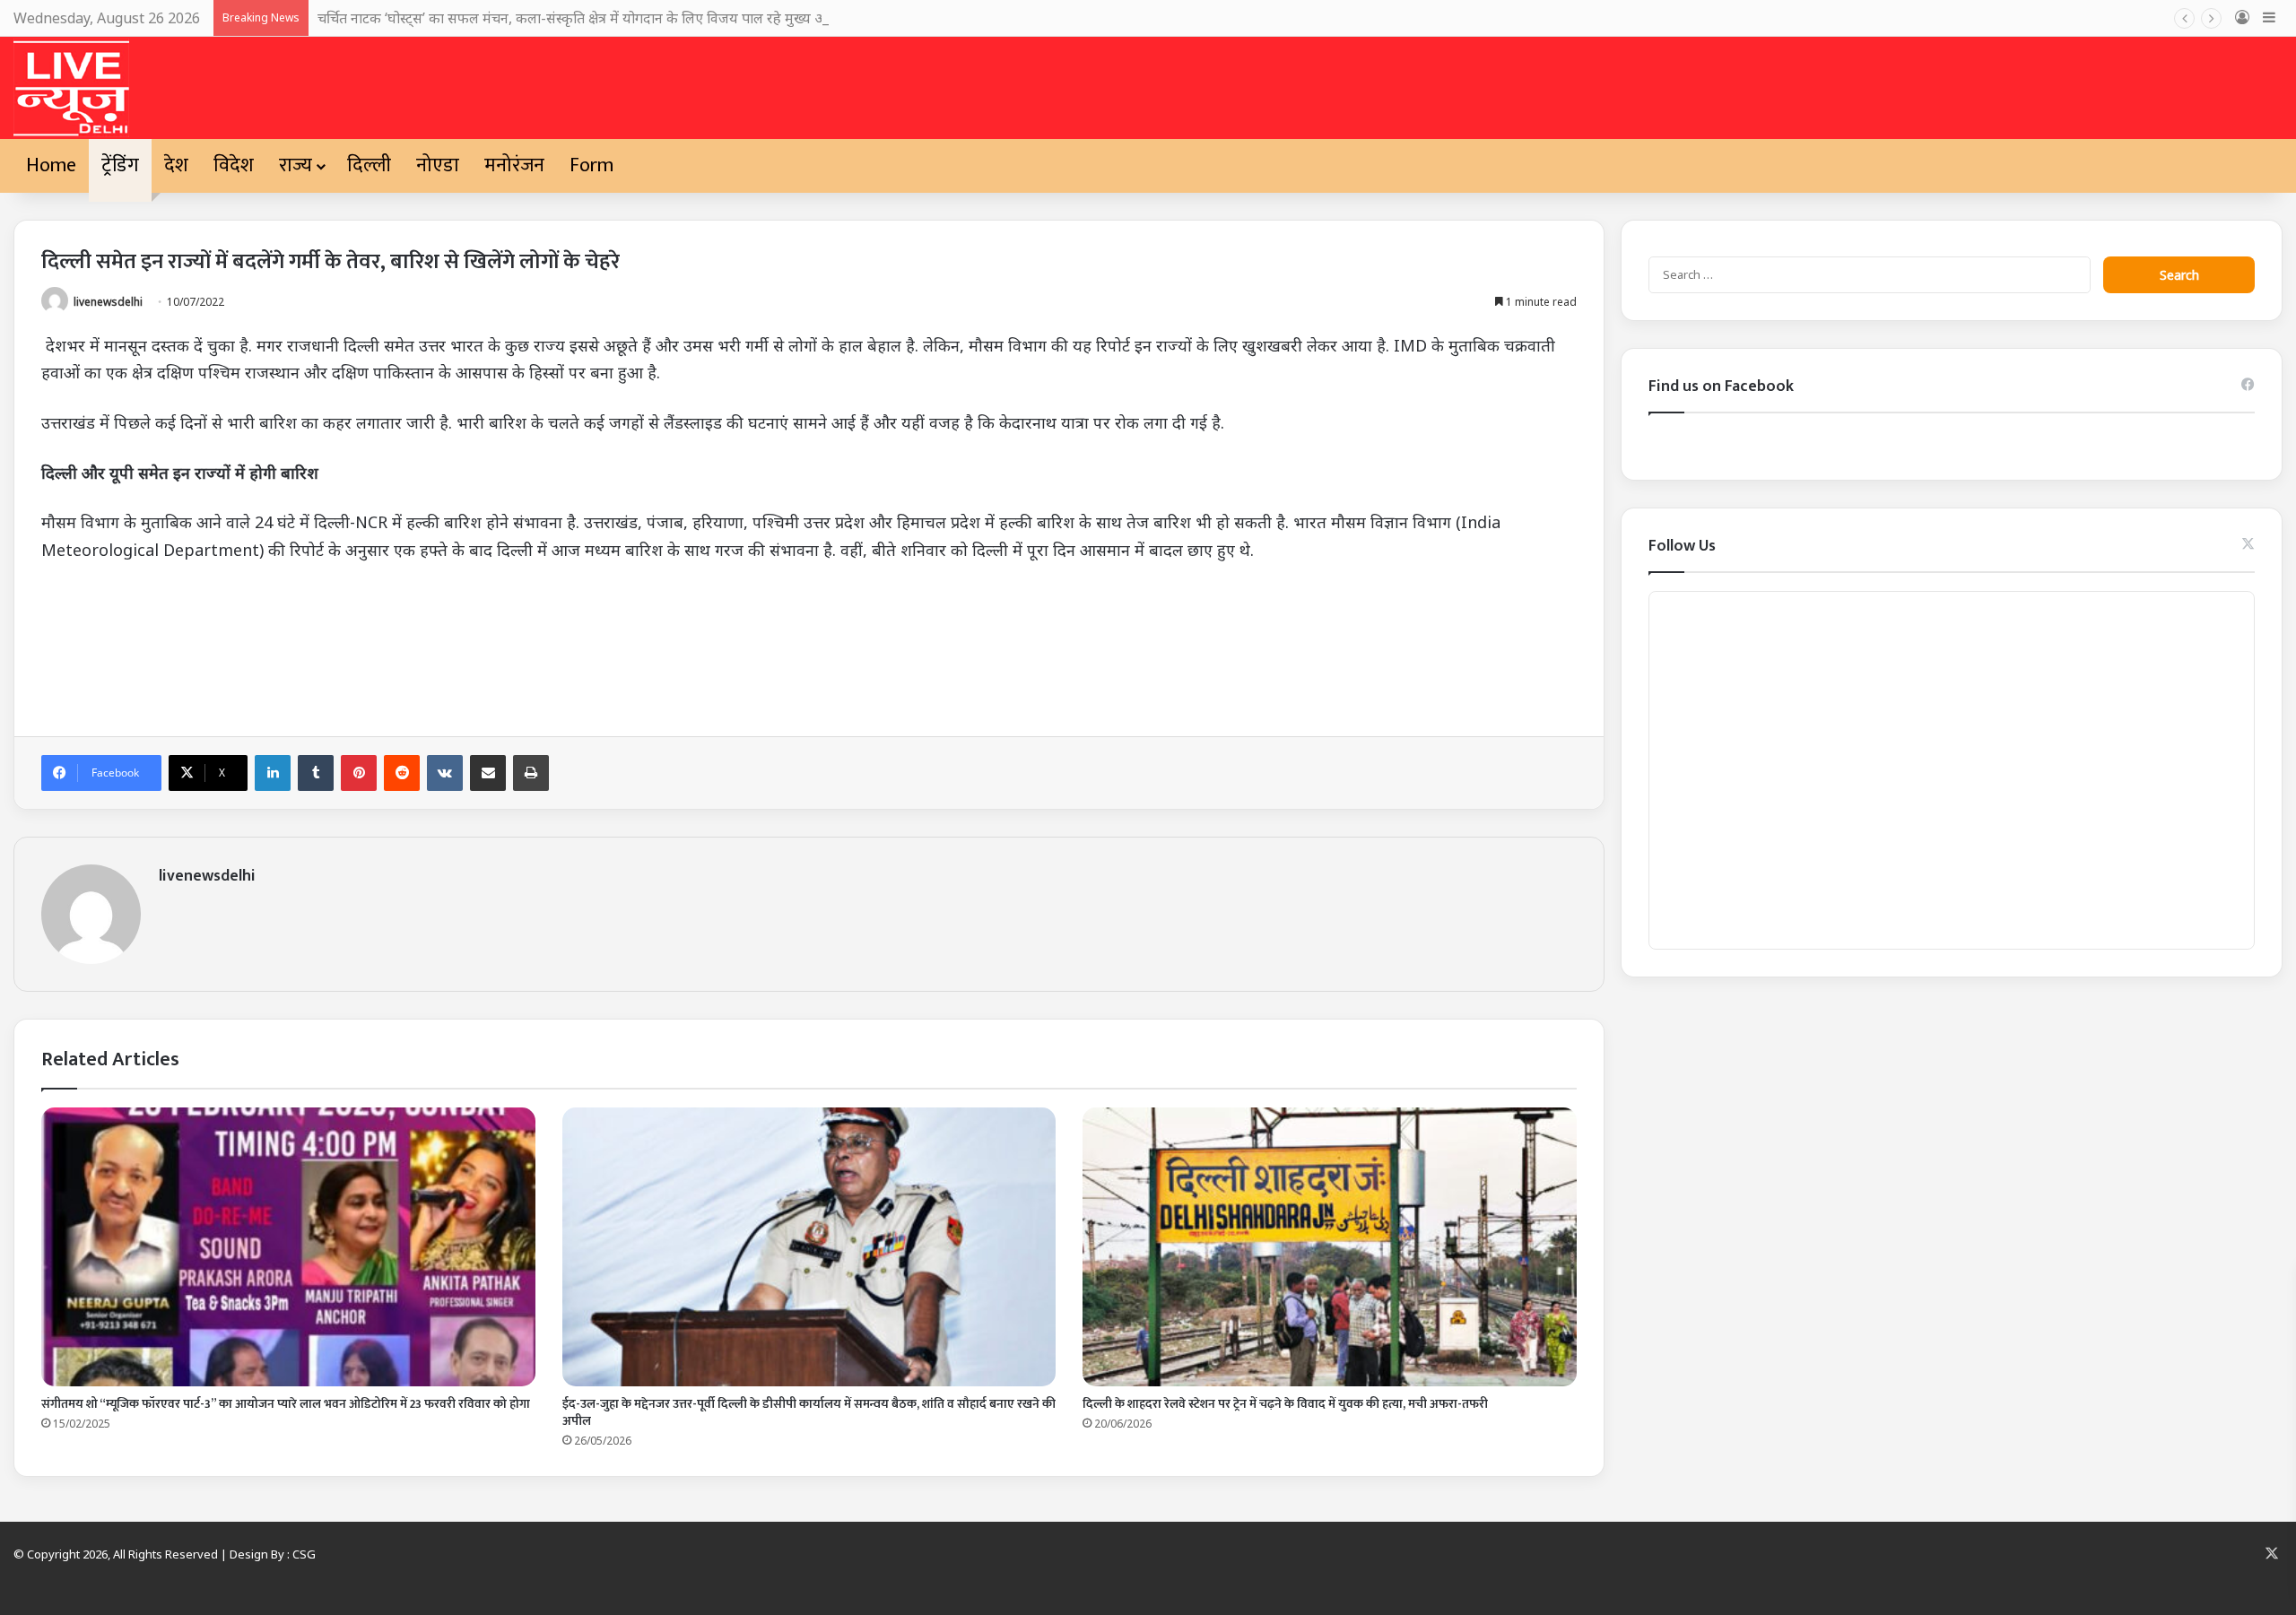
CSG (304, 1554)
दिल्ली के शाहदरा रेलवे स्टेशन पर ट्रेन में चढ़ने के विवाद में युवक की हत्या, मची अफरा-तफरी (1285, 1404)
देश (176, 165)
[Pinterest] (359, 773)
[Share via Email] (488, 773)
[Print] (531, 773)
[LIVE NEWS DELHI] (71, 88)
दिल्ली (369, 165)
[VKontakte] (445, 773)
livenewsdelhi (108, 302)
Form (591, 165)
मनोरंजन (514, 165)
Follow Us (1682, 546)
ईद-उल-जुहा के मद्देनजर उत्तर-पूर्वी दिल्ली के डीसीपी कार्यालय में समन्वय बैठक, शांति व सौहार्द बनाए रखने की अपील (809, 1412)
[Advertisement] (579, 644)
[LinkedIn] (273, 773)
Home (51, 165)
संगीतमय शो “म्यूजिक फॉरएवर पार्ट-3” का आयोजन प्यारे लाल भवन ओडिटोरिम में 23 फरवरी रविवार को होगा (286, 1404)
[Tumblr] (316, 773)
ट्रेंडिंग (120, 165)
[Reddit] (402, 773)
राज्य (296, 165)
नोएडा (438, 165)
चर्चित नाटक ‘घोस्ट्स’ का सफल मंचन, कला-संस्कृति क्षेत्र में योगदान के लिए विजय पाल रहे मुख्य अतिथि (584, 18)
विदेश (234, 165)
